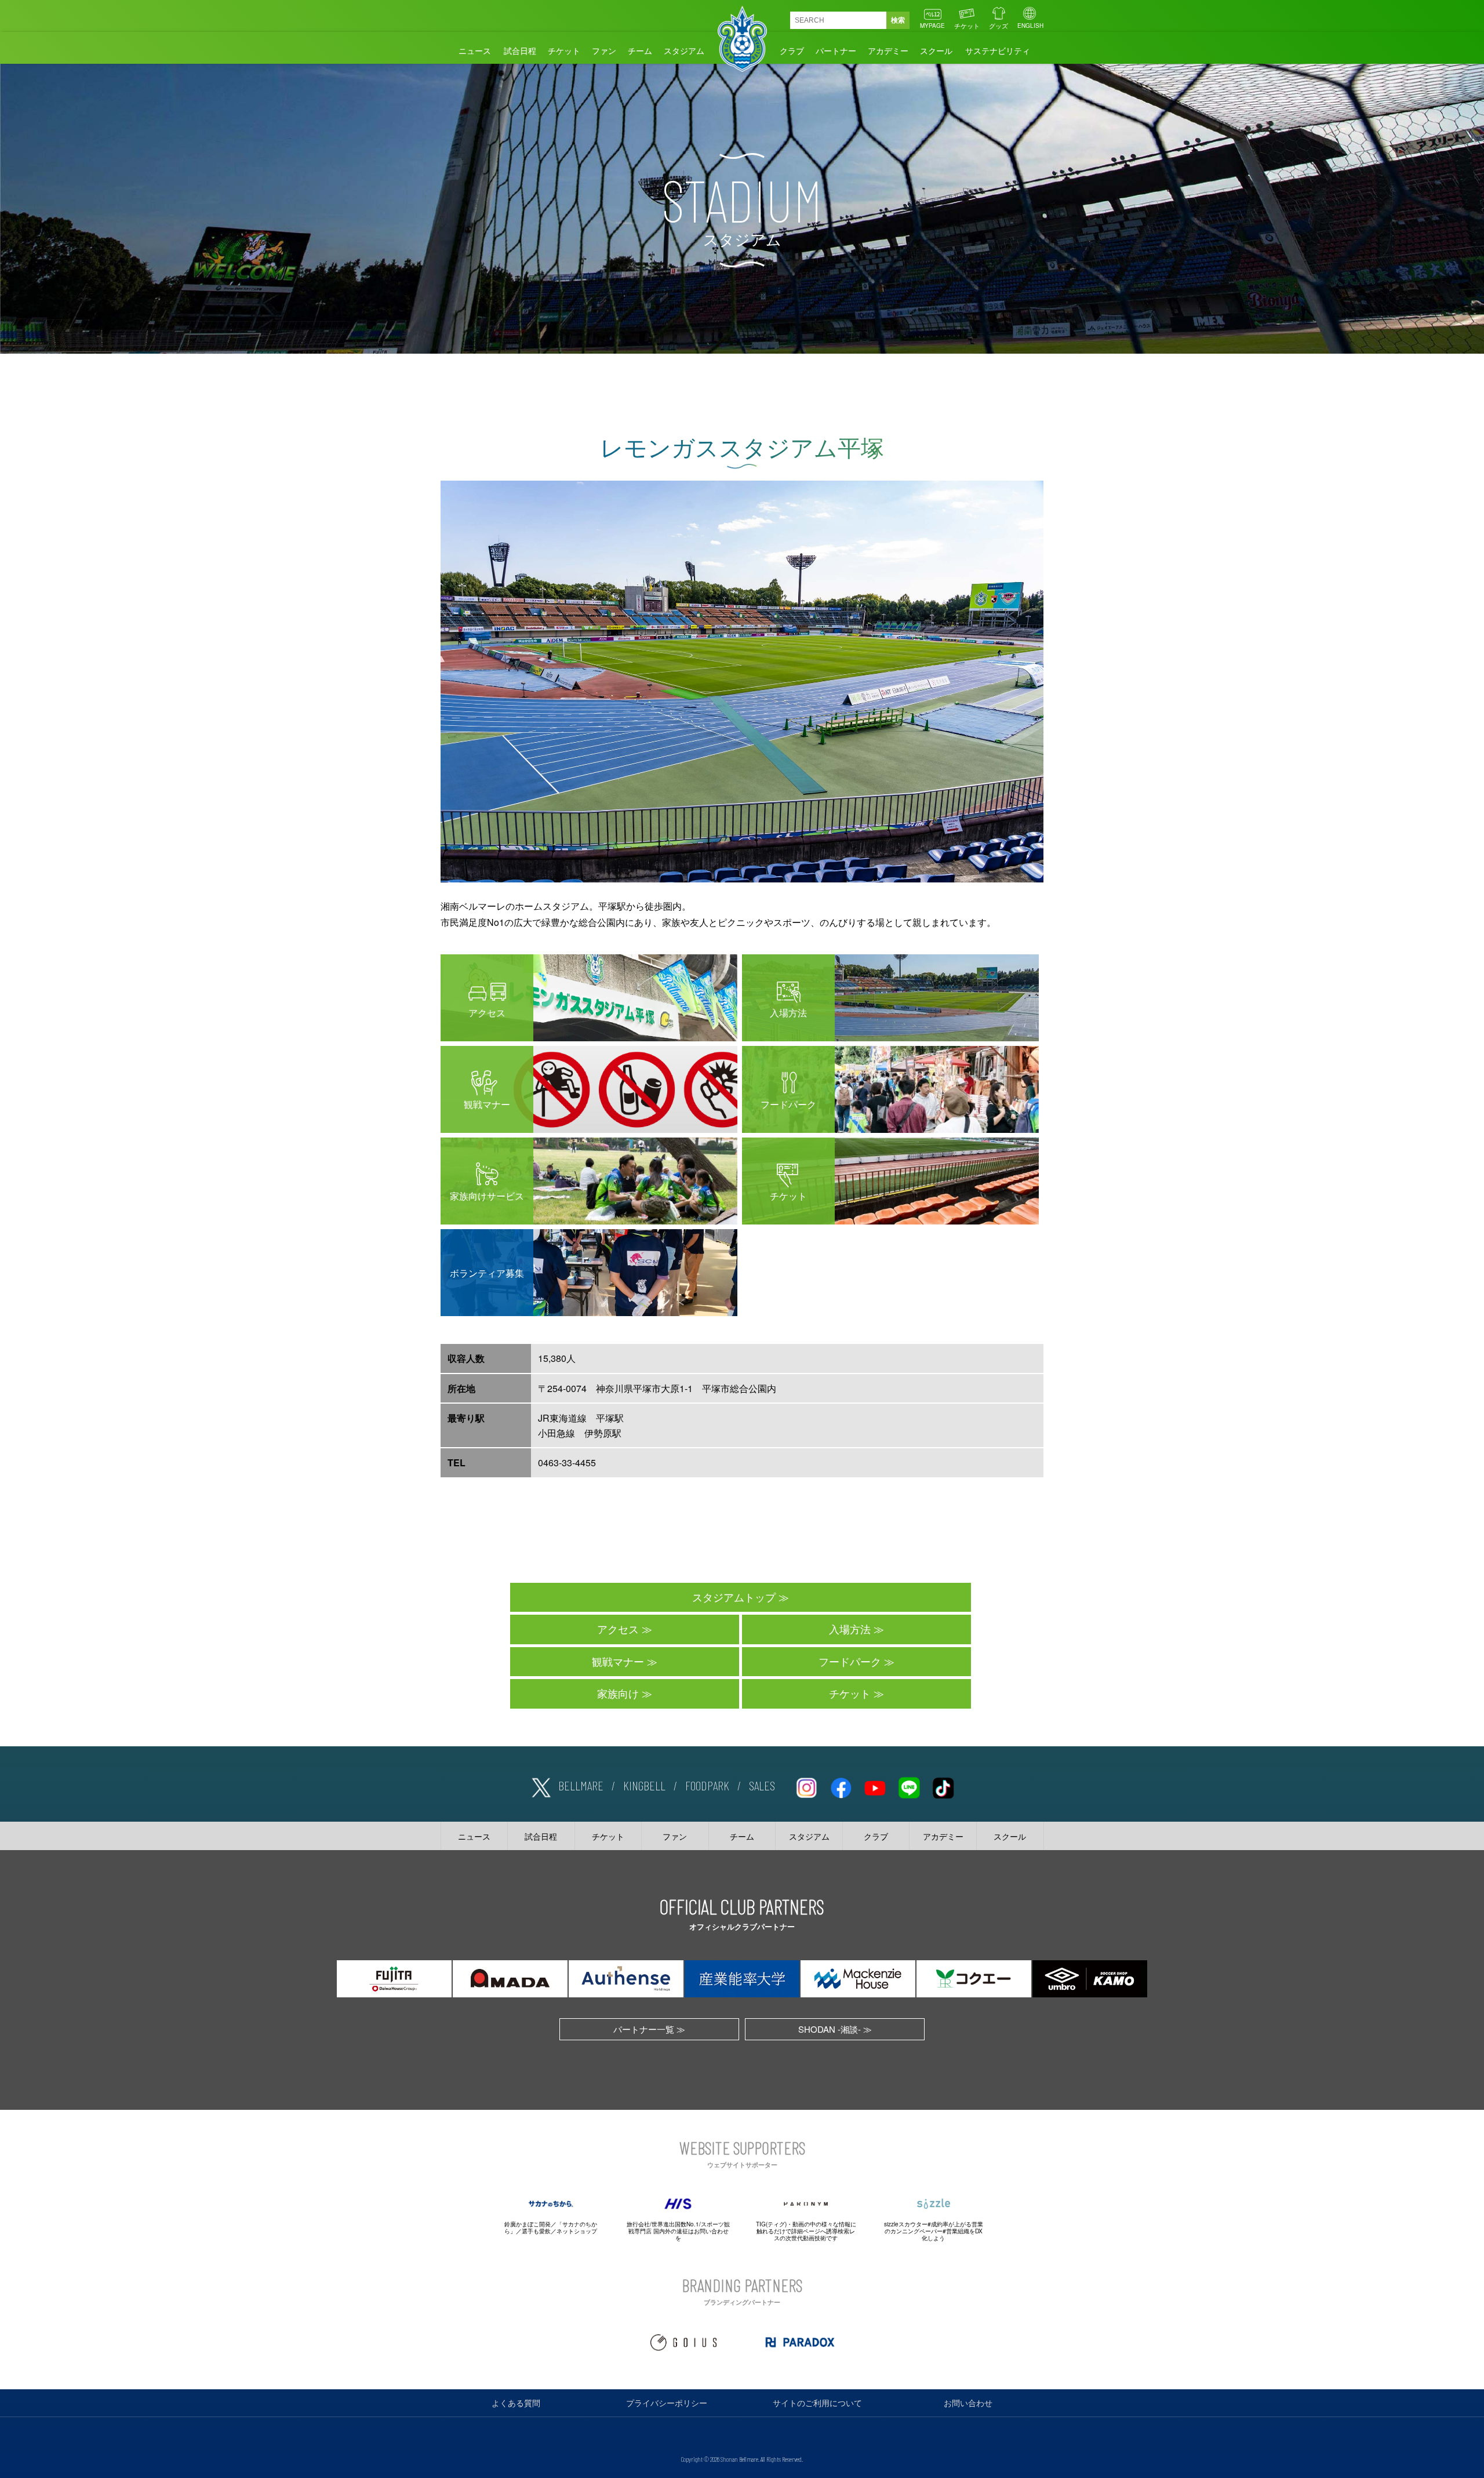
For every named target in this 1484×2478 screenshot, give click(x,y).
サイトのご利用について (817, 2403)
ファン (604, 50)
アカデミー (888, 50)
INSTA (806, 1786)
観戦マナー (618, 1661)
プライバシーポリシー (667, 2403)
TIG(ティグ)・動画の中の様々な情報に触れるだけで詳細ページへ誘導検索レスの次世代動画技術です (806, 2231)
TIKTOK (943, 1786)
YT (875, 1786)
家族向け (618, 1693)
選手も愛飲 (536, 2231)
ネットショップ (577, 2231)
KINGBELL (644, 1785)
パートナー (836, 50)
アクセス (618, 1629)
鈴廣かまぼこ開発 (528, 2224)
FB (841, 1786)
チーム (640, 50)
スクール (936, 50)
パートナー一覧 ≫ (649, 2029)
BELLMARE (581, 1785)
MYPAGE (932, 26)
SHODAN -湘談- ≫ (835, 2029)
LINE (909, 1786)
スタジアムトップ (734, 1597)
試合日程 (520, 50)
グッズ (999, 26)
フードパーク (850, 1661)
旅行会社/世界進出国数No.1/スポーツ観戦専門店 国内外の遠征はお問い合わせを (678, 2231)
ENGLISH (1030, 26)
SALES (762, 1785)
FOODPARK (707, 1785)
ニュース (475, 50)
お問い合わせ (968, 2403)
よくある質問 (516, 2403)
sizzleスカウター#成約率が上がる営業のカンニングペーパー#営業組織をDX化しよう (934, 2231)
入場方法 (850, 1629)
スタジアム (684, 50)
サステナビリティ (998, 50)
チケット (967, 26)
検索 (898, 20)
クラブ (792, 50)
